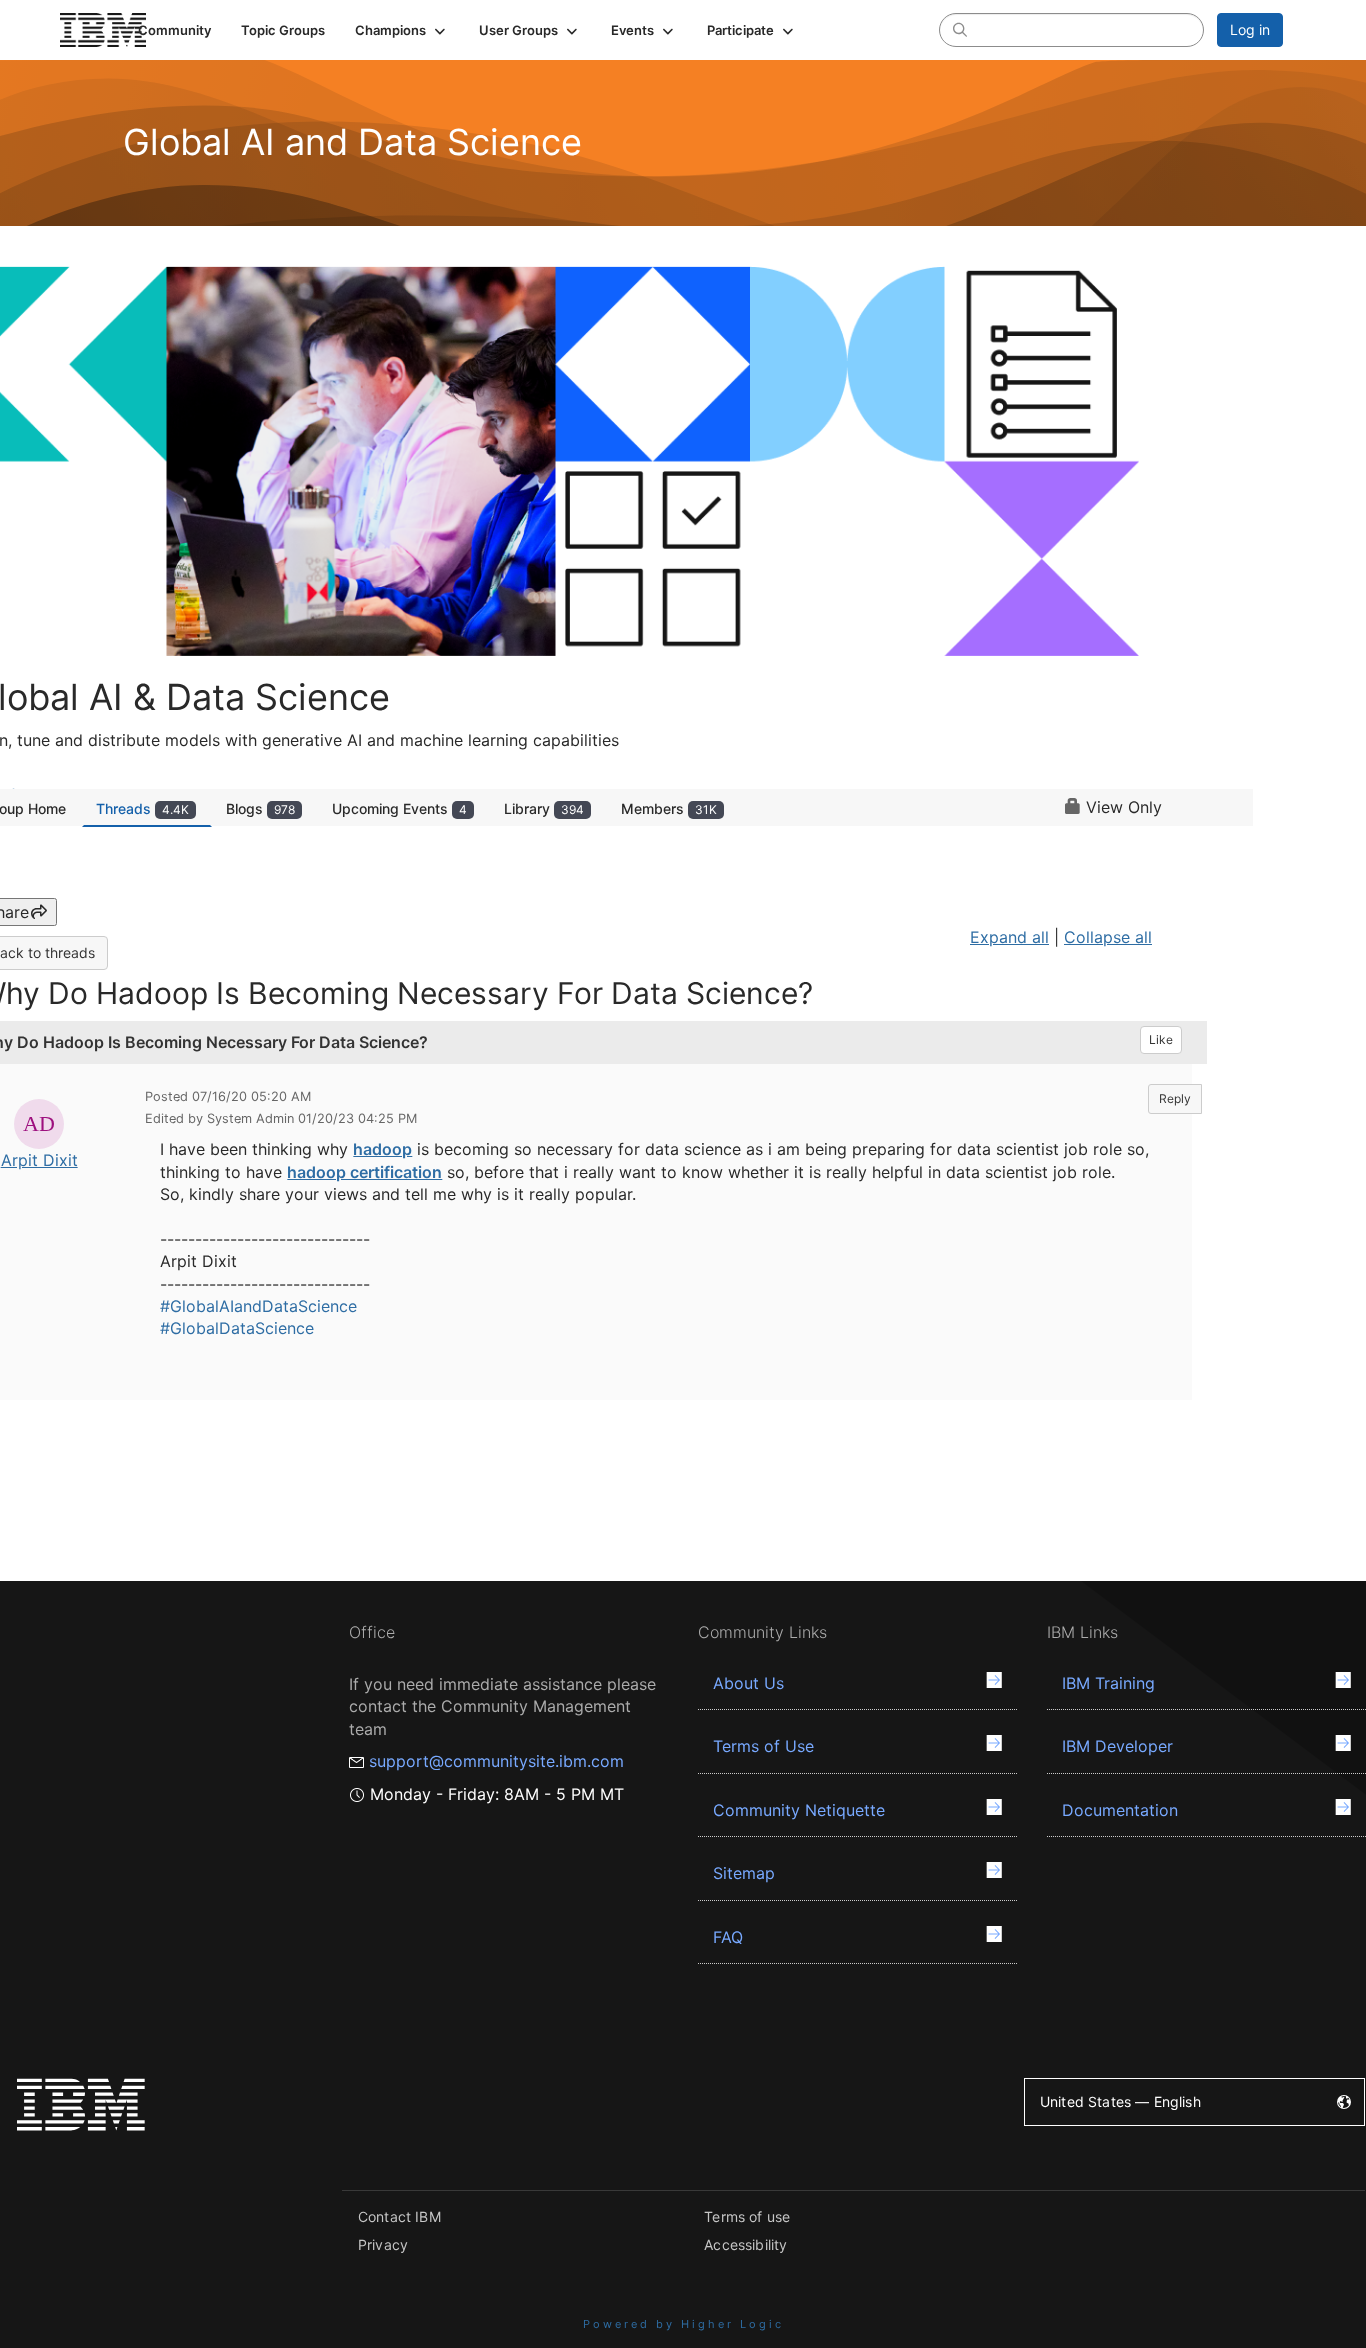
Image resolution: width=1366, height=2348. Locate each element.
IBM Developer (1117, 1746)
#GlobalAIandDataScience (258, 1306)
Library (544, 808)
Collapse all (1108, 937)
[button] (402, 30)
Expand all (1009, 937)
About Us (748, 1683)
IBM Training (1108, 1683)
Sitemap (744, 1873)
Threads (142, 808)
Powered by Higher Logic (683, 2324)
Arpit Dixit (39, 1160)
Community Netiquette (799, 1810)
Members (669, 808)
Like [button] (1161, 1039)
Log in (1250, 29)
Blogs (260, 808)
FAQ (728, 1937)
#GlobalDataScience (237, 1328)
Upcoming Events (399, 808)
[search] (960, 29)
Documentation (1120, 1810)
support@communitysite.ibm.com (496, 1761)
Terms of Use (763, 1746)
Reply (1175, 1098)
